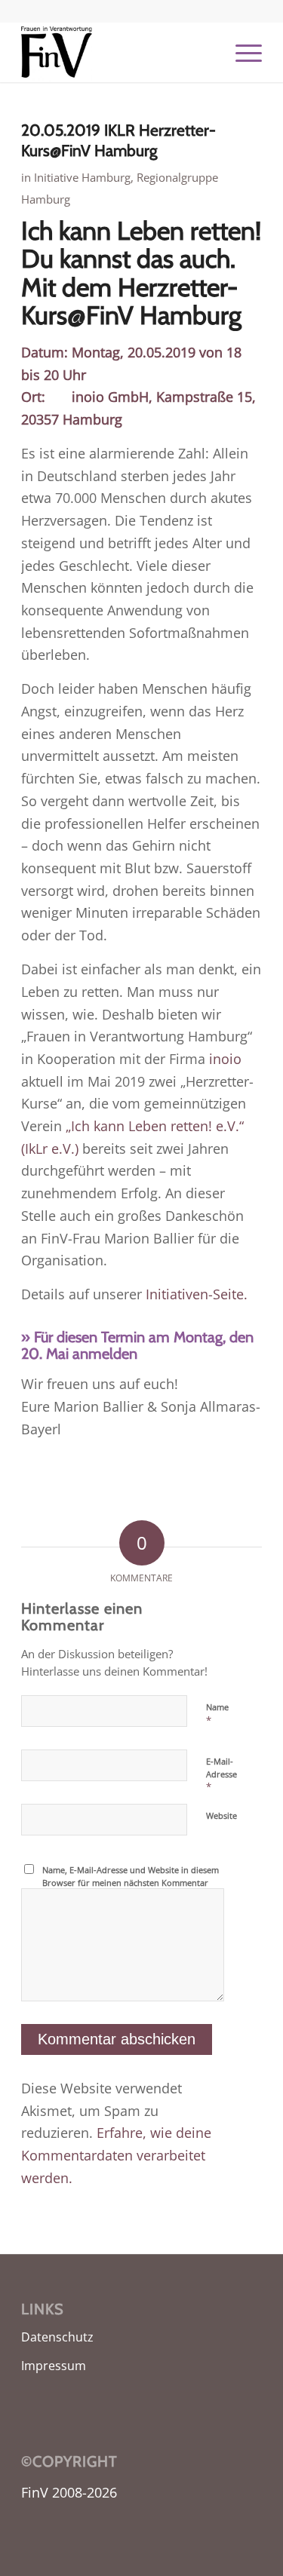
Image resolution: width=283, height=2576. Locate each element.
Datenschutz (57, 2337)
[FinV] (117, 52)
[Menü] (241, 52)
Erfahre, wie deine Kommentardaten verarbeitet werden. (116, 2155)
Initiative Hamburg (82, 177)
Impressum (54, 2366)
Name (217, 1714)
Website (221, 1815)
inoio (225, 1059)
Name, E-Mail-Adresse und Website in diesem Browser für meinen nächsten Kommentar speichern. (131, 1882)
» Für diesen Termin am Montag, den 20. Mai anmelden (137, 1345)
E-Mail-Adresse (221, 1774)
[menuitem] (241, 52)
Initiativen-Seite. (197, 1294)
